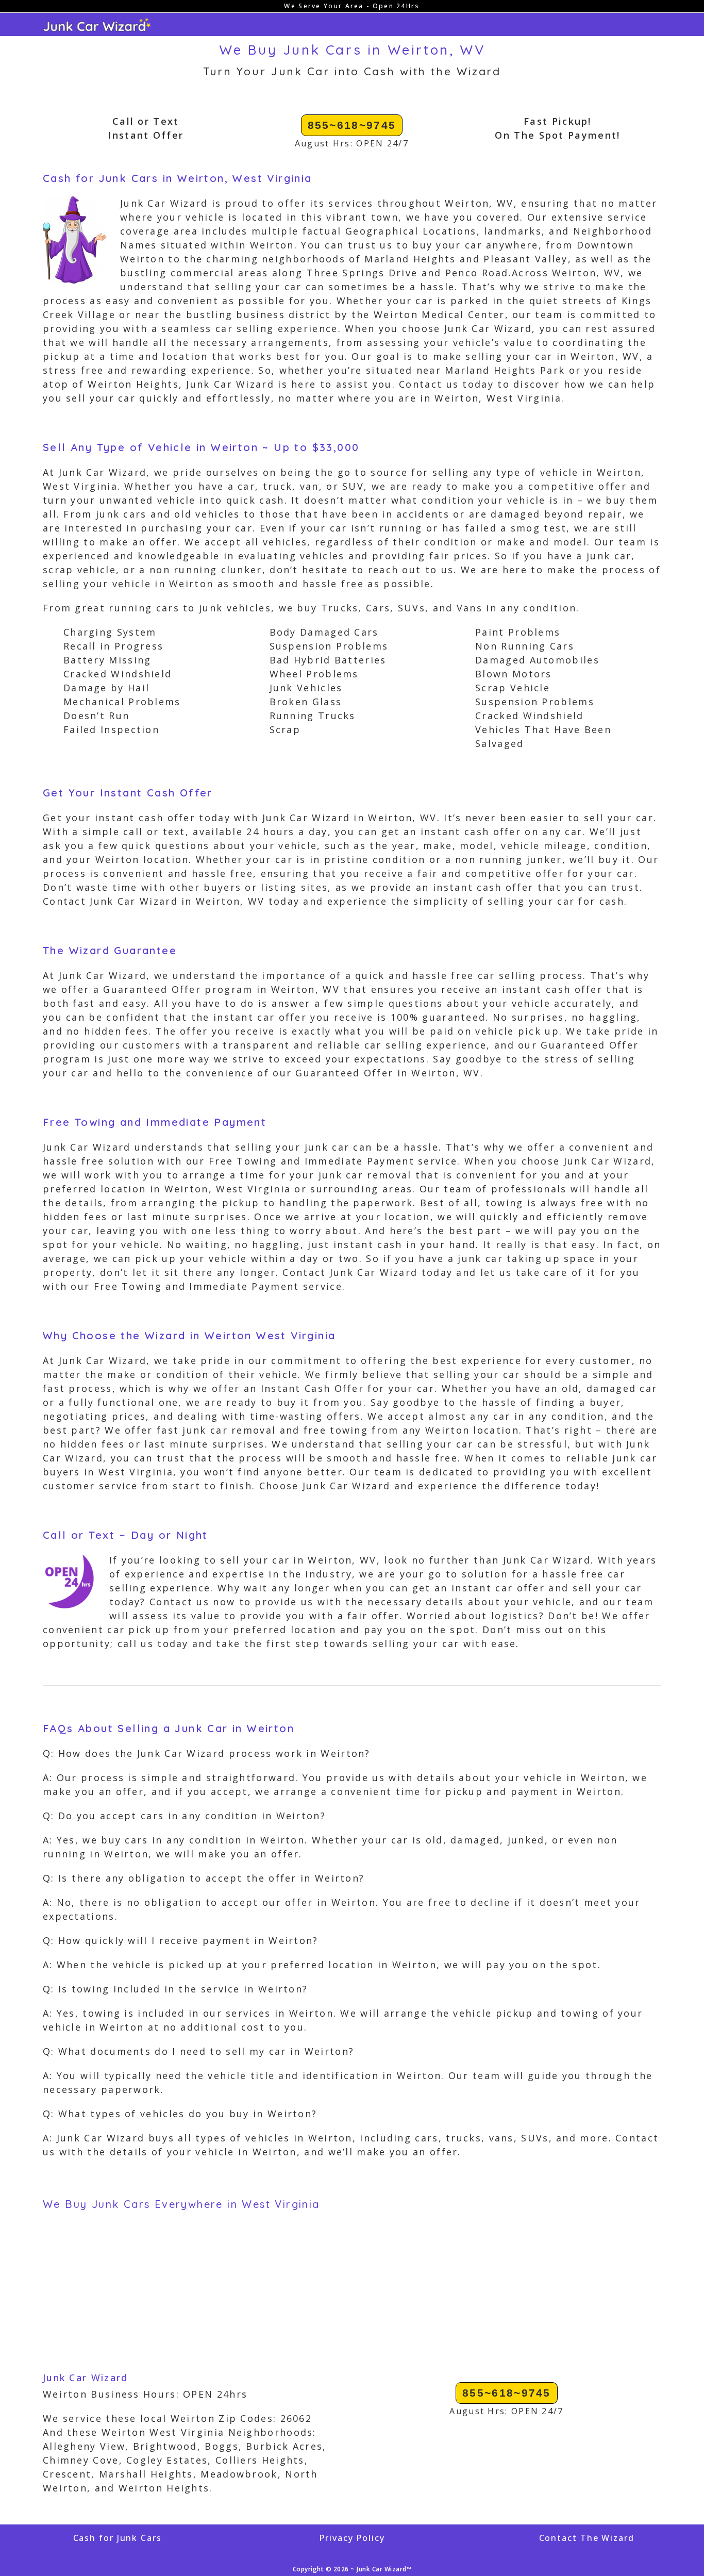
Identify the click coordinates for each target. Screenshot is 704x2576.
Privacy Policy (352, 2538)
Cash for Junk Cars (118, 2538)
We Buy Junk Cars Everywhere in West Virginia (181, 2204)
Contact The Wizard (587, 2538)
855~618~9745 (352, 125)
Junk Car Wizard (86, 2378)
